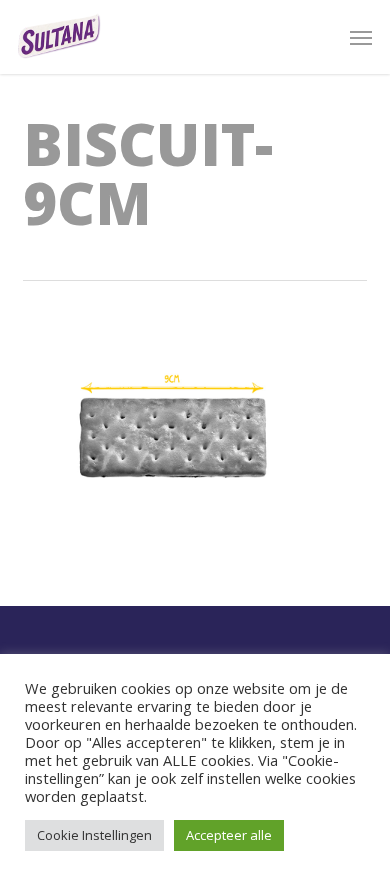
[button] (361, 37)
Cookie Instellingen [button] (94, 835)
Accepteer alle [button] (229, 835)
